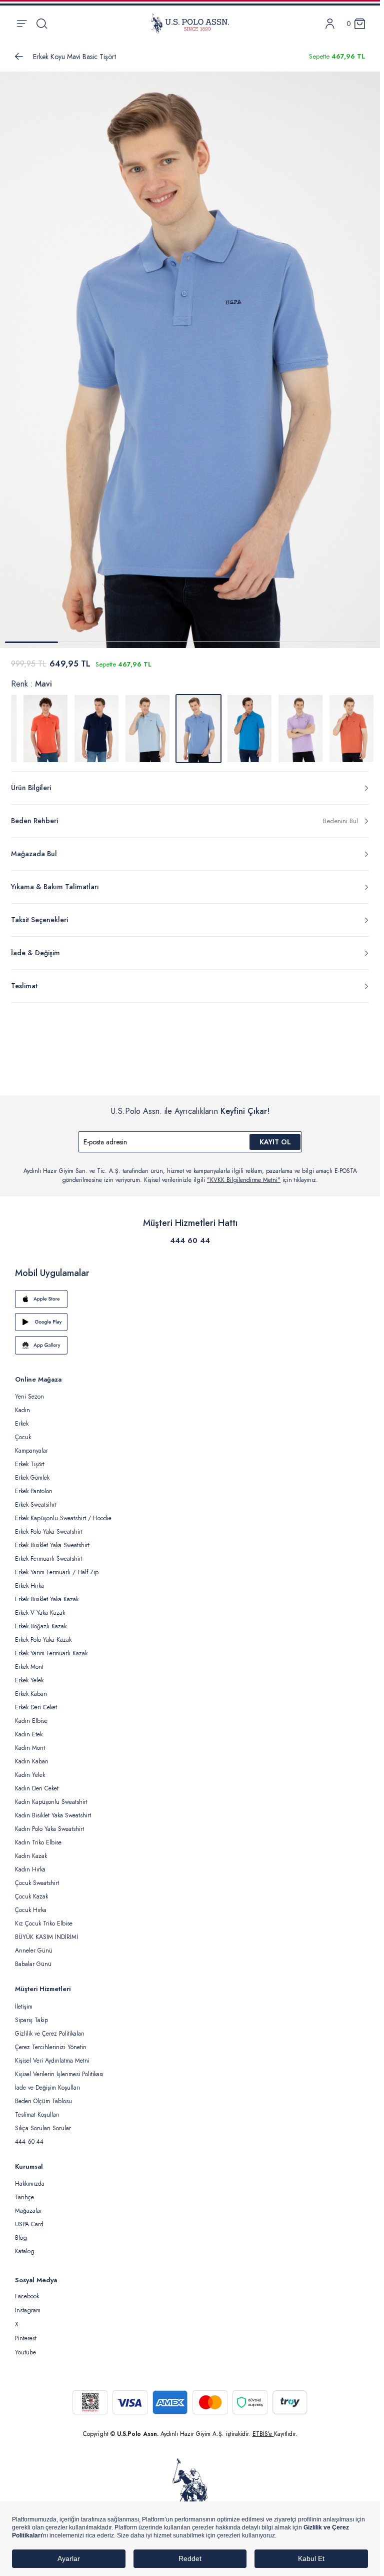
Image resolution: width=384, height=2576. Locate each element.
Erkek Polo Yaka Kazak (43, 1634)
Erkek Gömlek (32, 1472)
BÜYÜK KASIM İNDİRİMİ (46, 1931)
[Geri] (19, 57)
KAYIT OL (275, 1136)
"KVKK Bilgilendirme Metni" (244, 1174)
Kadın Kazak (31, 1850)
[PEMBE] (300, 723)
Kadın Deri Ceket (37, 1782)
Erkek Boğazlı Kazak (41, 1620)
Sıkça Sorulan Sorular (43, 2122)
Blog (21, 2232)
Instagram (28, 2304)
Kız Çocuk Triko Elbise (44, 1917)
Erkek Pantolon (34, 1485)
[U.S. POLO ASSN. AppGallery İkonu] (190, 1339)
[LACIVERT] (96, 723)
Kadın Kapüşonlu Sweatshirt (51, 1796)
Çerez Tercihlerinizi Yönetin (51, 2041)
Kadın (22, 1404)
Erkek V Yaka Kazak (40, 1607)
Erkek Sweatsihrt (36, 1499)
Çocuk (23, 1431)
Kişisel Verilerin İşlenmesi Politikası (59, 2068)
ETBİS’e (263, 2428)
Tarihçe (24, 2191)
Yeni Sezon (29, 1391)
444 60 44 (190, 1234)
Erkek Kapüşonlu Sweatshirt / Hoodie (63, 1512)
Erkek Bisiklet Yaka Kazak (47, 1593)
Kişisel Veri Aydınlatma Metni (52, 2055)
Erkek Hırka (29, 1580)
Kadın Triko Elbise (38, 1836)
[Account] (330, 24)
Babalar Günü (33, 1958)
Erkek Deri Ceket (36, 1701)
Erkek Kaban (31, 1688)
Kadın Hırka (30, 1863)
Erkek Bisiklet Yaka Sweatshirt (52, 1539)
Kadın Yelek (30, 1769)
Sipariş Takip (31, 2014)
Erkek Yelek (29, 1674)
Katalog (25, 2245)
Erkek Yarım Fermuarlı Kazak (51, 1647)
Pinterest (26, 2332)
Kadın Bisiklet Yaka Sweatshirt (53, 1809)
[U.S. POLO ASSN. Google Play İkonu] (190, 1316)
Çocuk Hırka (31, 1904)
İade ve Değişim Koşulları (47, 2082)
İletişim (24, 2001)
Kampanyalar (31, 1445)
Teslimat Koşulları (37, 2109)
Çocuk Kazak (31, 1890)
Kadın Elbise (31, 1715)
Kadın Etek (29, 1728)
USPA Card (29, 2218)
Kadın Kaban (32, 1755)
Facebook (27, 2290)
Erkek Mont (29, 1661)
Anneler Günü (34, 1945)
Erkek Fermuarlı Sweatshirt (49, 1553)
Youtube (25, 2346)
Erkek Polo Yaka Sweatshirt (49, 1526)
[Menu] (22, 24)
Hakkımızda (30, 2178)
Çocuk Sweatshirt (37, 1877)
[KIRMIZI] (45, 723)
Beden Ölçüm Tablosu (43, 2095)
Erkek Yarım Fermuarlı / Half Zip (57, 1566)
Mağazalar (28, 2205)
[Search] (42, 24)
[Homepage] (190, 24)
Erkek (22, 1418)
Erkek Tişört (30, 1458)
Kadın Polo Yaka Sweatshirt (49, 1823)
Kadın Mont (30, 1742)
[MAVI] (147, 723)
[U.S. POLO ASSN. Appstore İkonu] (190, 1293)
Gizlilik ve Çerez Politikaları (50, 2028)
